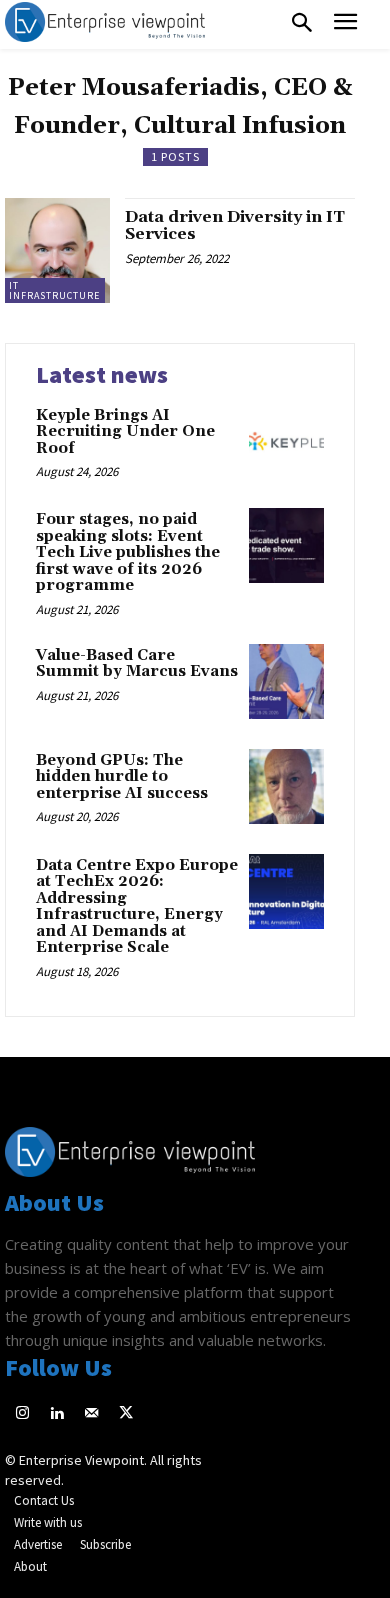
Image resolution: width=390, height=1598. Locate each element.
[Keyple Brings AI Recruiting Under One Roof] (286, 441)
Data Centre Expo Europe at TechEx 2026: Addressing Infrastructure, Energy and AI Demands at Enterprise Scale (137, 907)
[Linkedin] (57, 1414)
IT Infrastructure (54, 290)
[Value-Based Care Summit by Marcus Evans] (286, 681)
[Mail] (91, 1414)
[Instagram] (22, 1414)
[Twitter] (126, 1414)
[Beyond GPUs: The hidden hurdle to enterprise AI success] (286, 786)
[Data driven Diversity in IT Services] (57, 250)
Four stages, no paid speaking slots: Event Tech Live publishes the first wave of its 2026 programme (128, 552)
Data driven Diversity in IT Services (235, 226)
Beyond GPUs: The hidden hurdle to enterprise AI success (122, 777)
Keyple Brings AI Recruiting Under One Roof (125, 432)
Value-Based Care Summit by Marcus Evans (137, 664)
